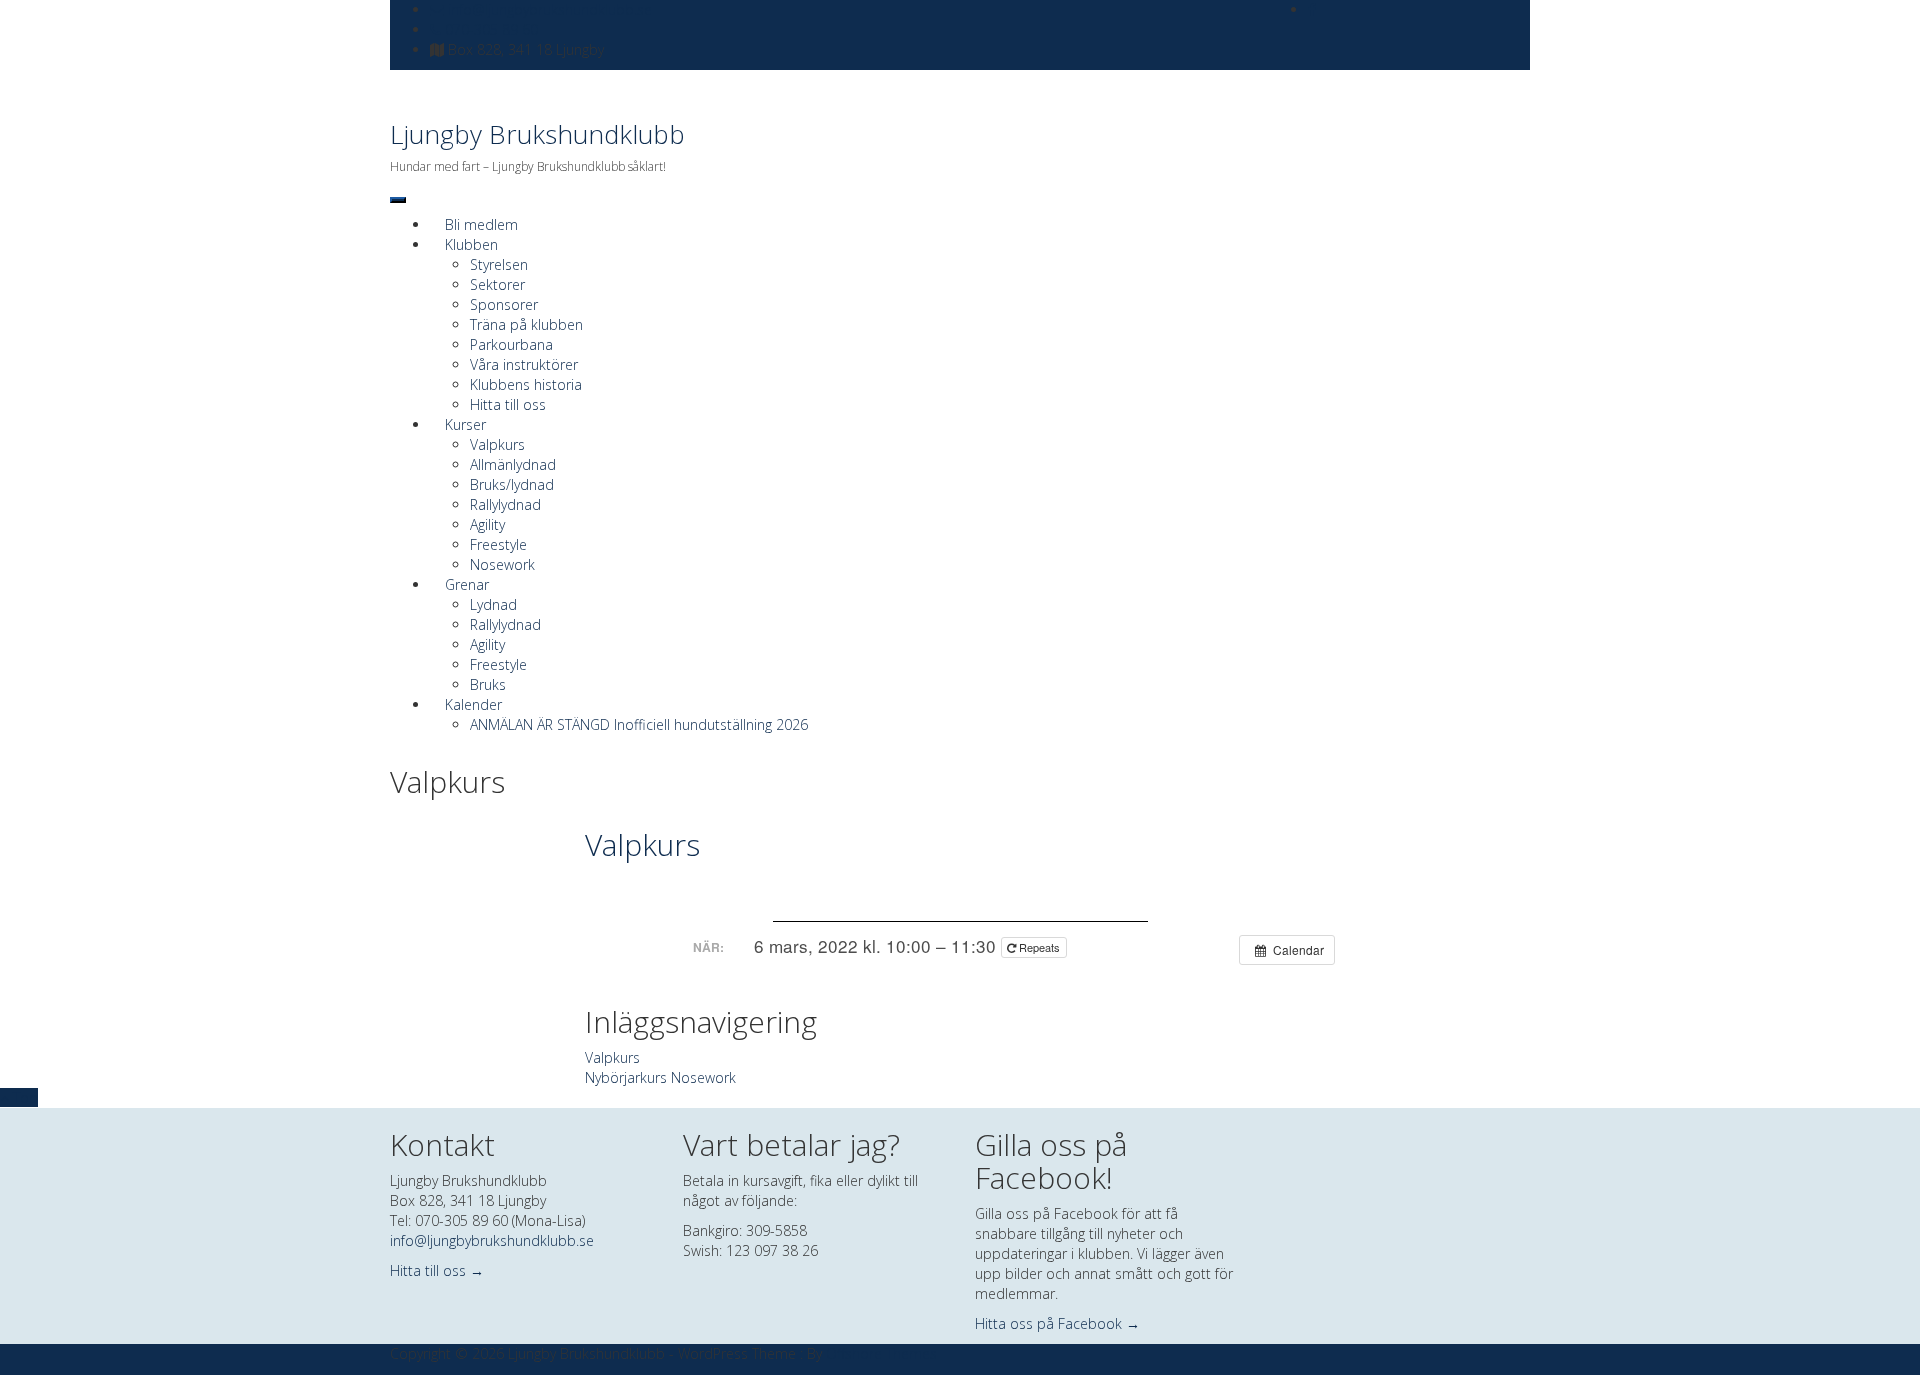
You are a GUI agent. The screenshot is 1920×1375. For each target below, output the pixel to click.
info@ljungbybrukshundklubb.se (548, 9)
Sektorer (497, 284)
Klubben (471, 244)
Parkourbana (511, 344)
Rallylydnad (505, 504)
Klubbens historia (526, 384)
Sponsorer (504, 304)
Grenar (467, 584)
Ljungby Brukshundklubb (537, 134)
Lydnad (493, 604)
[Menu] (398, 200)
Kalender (473, 704)
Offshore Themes (881, 1353)
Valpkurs (497, 444)
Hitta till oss (508, 404)
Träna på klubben (526, 324)
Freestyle (498, 544)
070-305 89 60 (489, 29)
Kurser (465, 424)
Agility (487, 524)
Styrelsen (499, 264)
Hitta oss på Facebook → (1057, 1323)
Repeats (1039, 947)
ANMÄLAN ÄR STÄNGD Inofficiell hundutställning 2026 (639, 724)
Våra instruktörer (524, 364)
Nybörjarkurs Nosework (660, 1077)
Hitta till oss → (437, 1270)
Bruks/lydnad (512, 484)
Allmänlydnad (513, 464)
